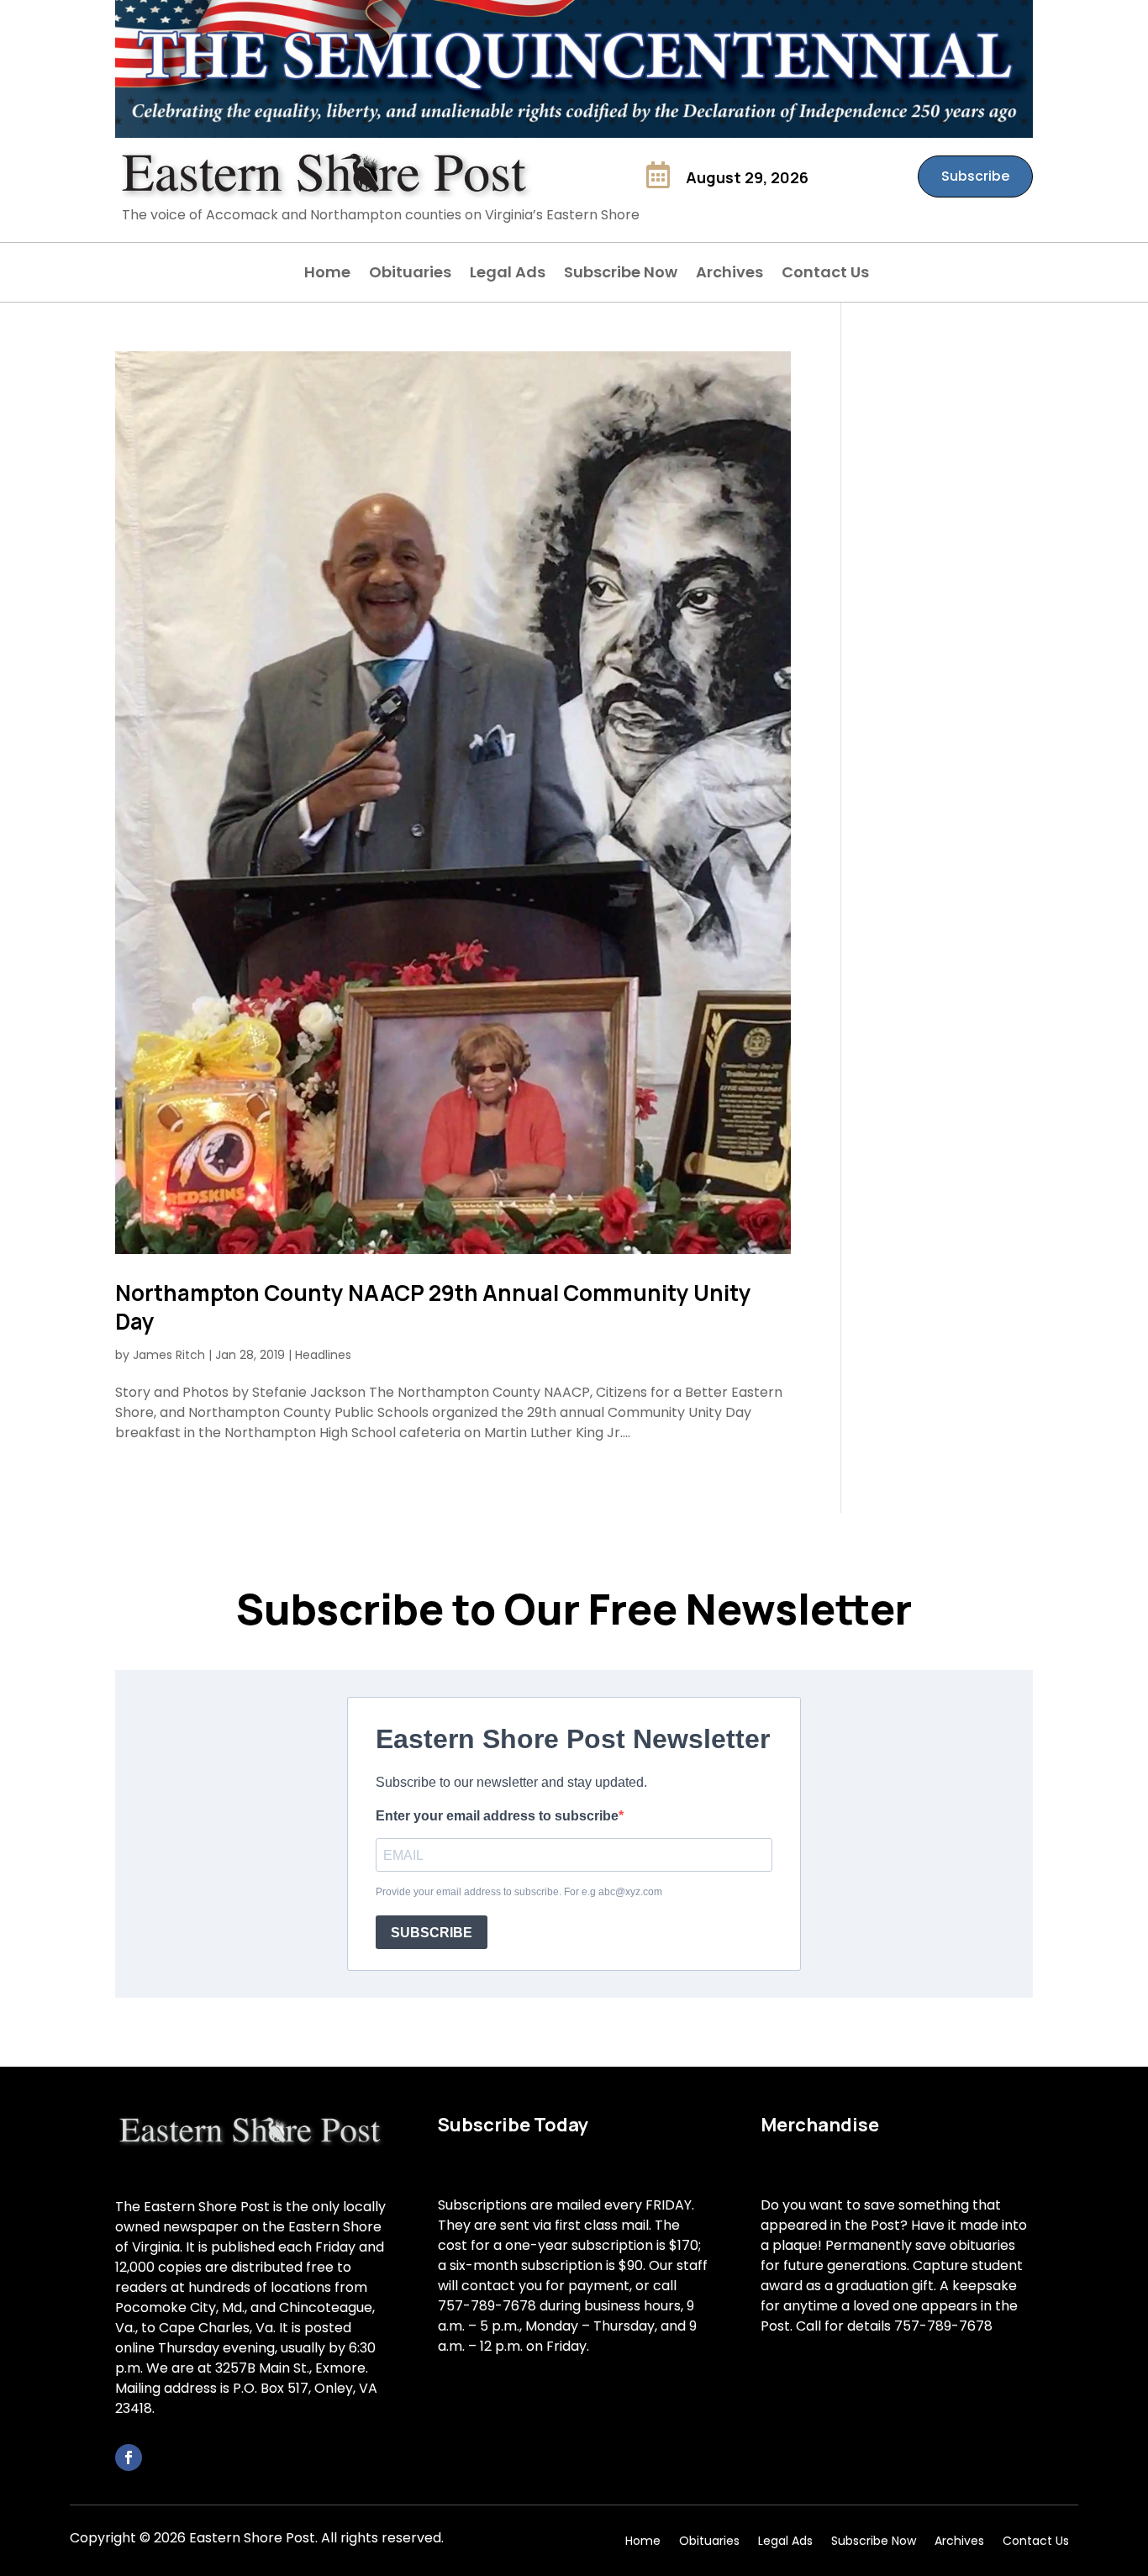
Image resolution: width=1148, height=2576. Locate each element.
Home (327, 274)
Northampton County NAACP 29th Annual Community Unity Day (433, 1307)
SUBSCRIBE (432, 1933)
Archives (729, 274)
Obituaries (410, 274)
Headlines (323, 1355)
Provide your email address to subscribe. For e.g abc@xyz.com (519, 1892)
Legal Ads (508, 274)
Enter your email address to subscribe (497, 1816)
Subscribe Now (621, 274)
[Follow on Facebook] (129, 2457)
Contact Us (825, 274)
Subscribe (975, 176)
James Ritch (169, 1355)
